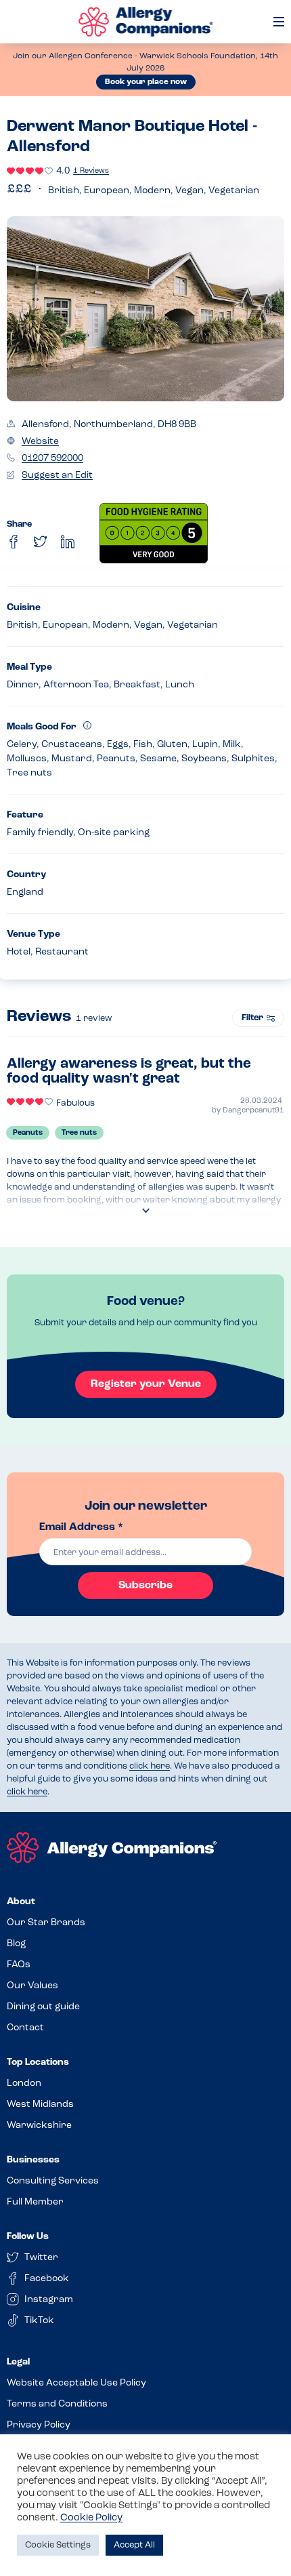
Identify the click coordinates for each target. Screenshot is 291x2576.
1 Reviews (91, 171)
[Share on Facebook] (14, 542)
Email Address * (81, 1527)
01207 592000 (52, 459)
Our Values (32, 1986)
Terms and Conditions (57, 2404)
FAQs (19, 1965)
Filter (252, 1018)
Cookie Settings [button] (58, 2545)
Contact (25, 2028)
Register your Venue (146, 1384)
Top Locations (38, 2062)
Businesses (33, 2160)
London (24, 2084)
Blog (16, 1944)
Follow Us (28, 2237)
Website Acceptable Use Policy (76, 2383)
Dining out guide (43, 2007)
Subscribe (145, 1586)
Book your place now (146, 82)
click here (150, 1766)
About (21, 1902)
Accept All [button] (134, 2545)
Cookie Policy (91, 2518)
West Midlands (40, 2105)
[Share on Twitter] (41, 542)
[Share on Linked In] (68, 542)
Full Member (35, 2202)
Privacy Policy (39, 2425)
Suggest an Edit (57, 476)
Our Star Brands (46, 1923)
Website (40, 442)
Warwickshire (39, 2126)
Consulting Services (53, 2181)
